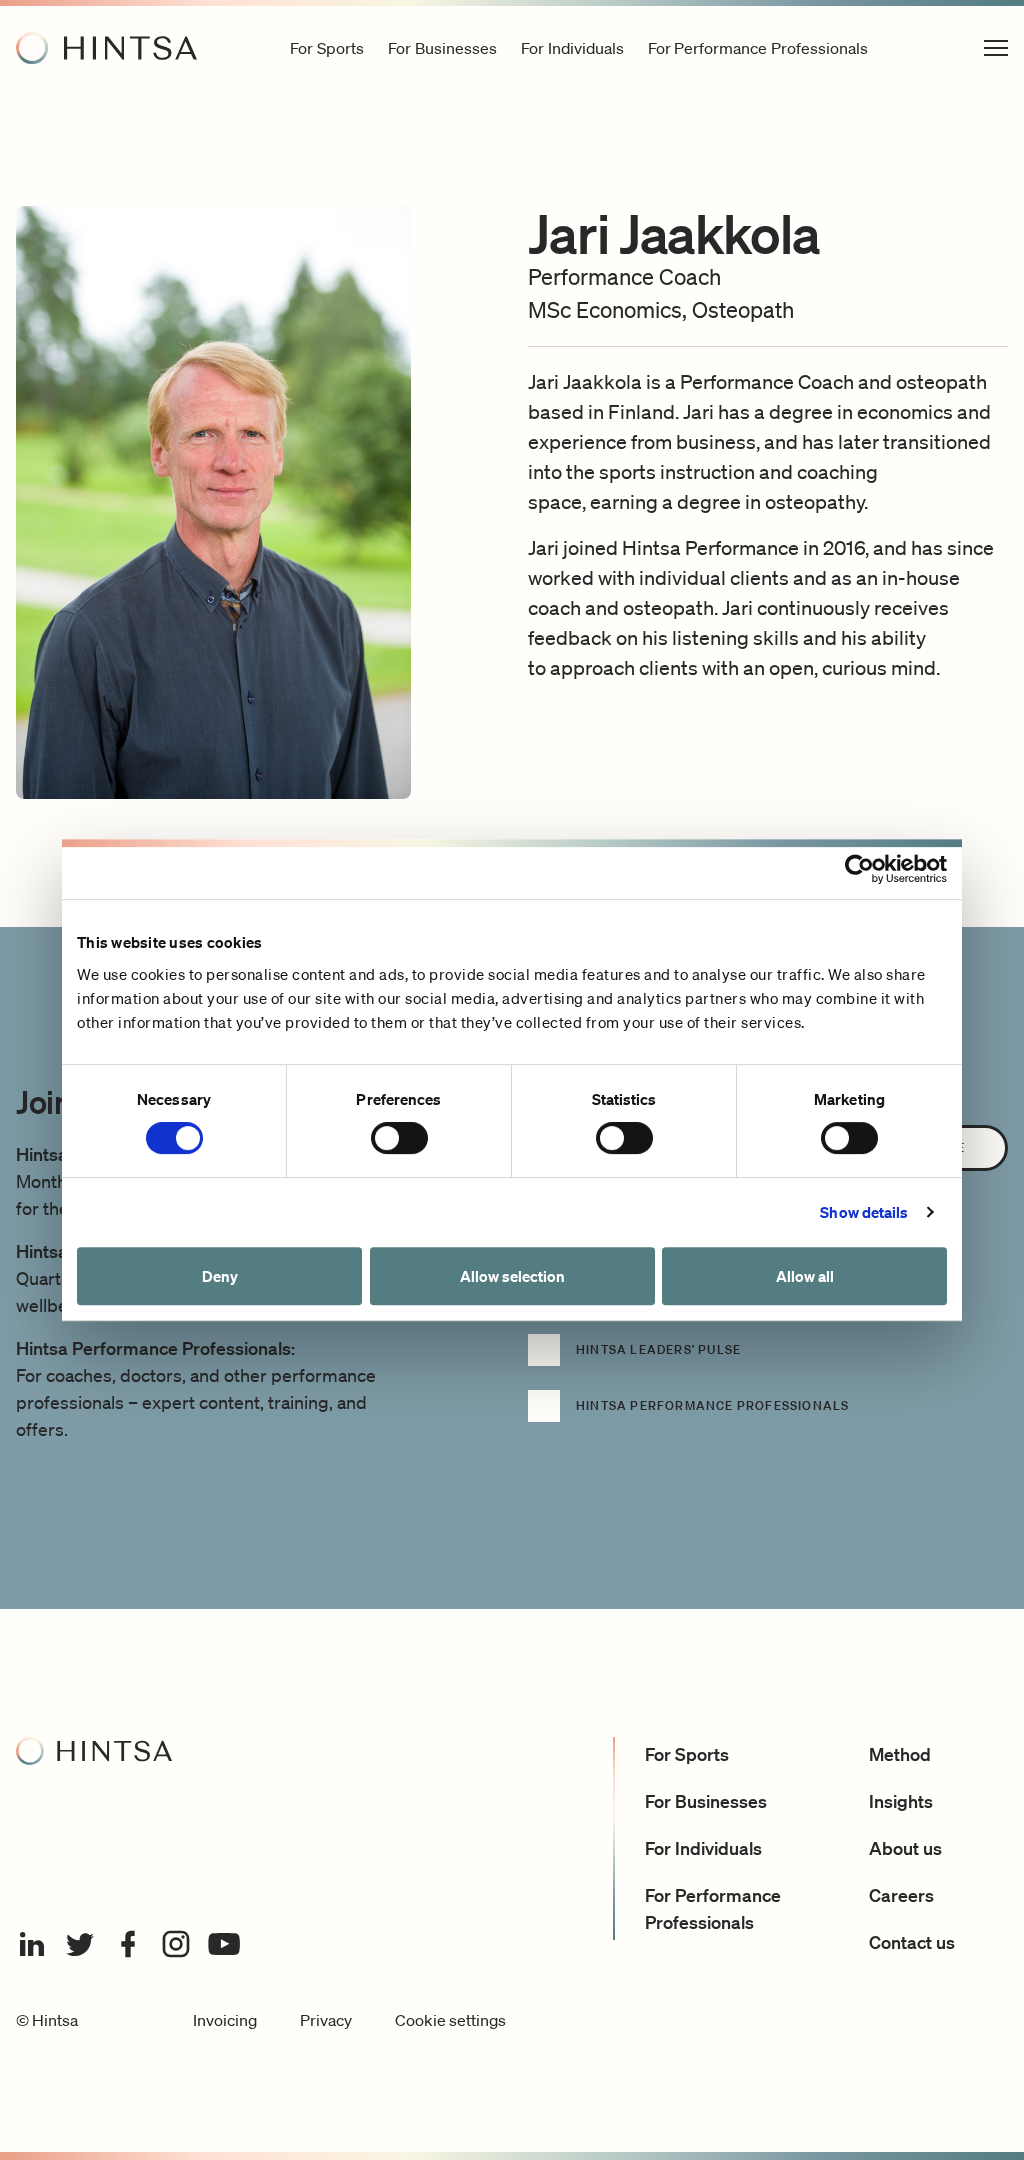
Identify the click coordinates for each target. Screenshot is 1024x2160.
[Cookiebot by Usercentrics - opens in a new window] (859, 869)
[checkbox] (768, 1362)
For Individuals (703, 1848)
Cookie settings (450, 2020)
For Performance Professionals (713, 1908)
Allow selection (512, 1276)
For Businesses (706, 1801)
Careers (901, 1895)
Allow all (805, 1276)
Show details (864, 1212)
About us (905, 1848)
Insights (901, 1801)
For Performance (758, 48)
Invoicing (225, 2020)
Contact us (912, 1942)
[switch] (399, 1138)
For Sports (687, 1754)
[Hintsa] (106, 48)
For (327, 48)
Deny (220, 1276)
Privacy (326, 2020)
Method (900, 1754)
